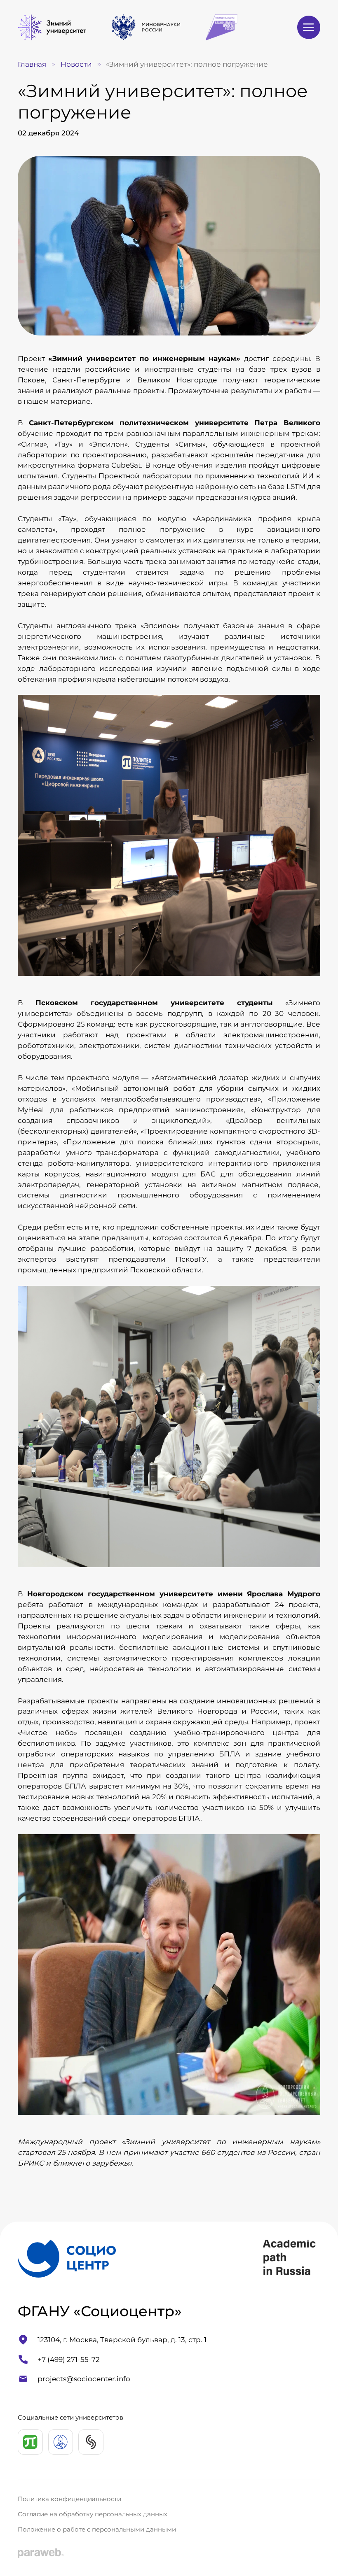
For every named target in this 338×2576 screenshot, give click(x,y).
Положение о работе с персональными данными (97, 2529)
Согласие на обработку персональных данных (93, 2514)
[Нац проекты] (222, 28)
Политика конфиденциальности (69, 2499)
